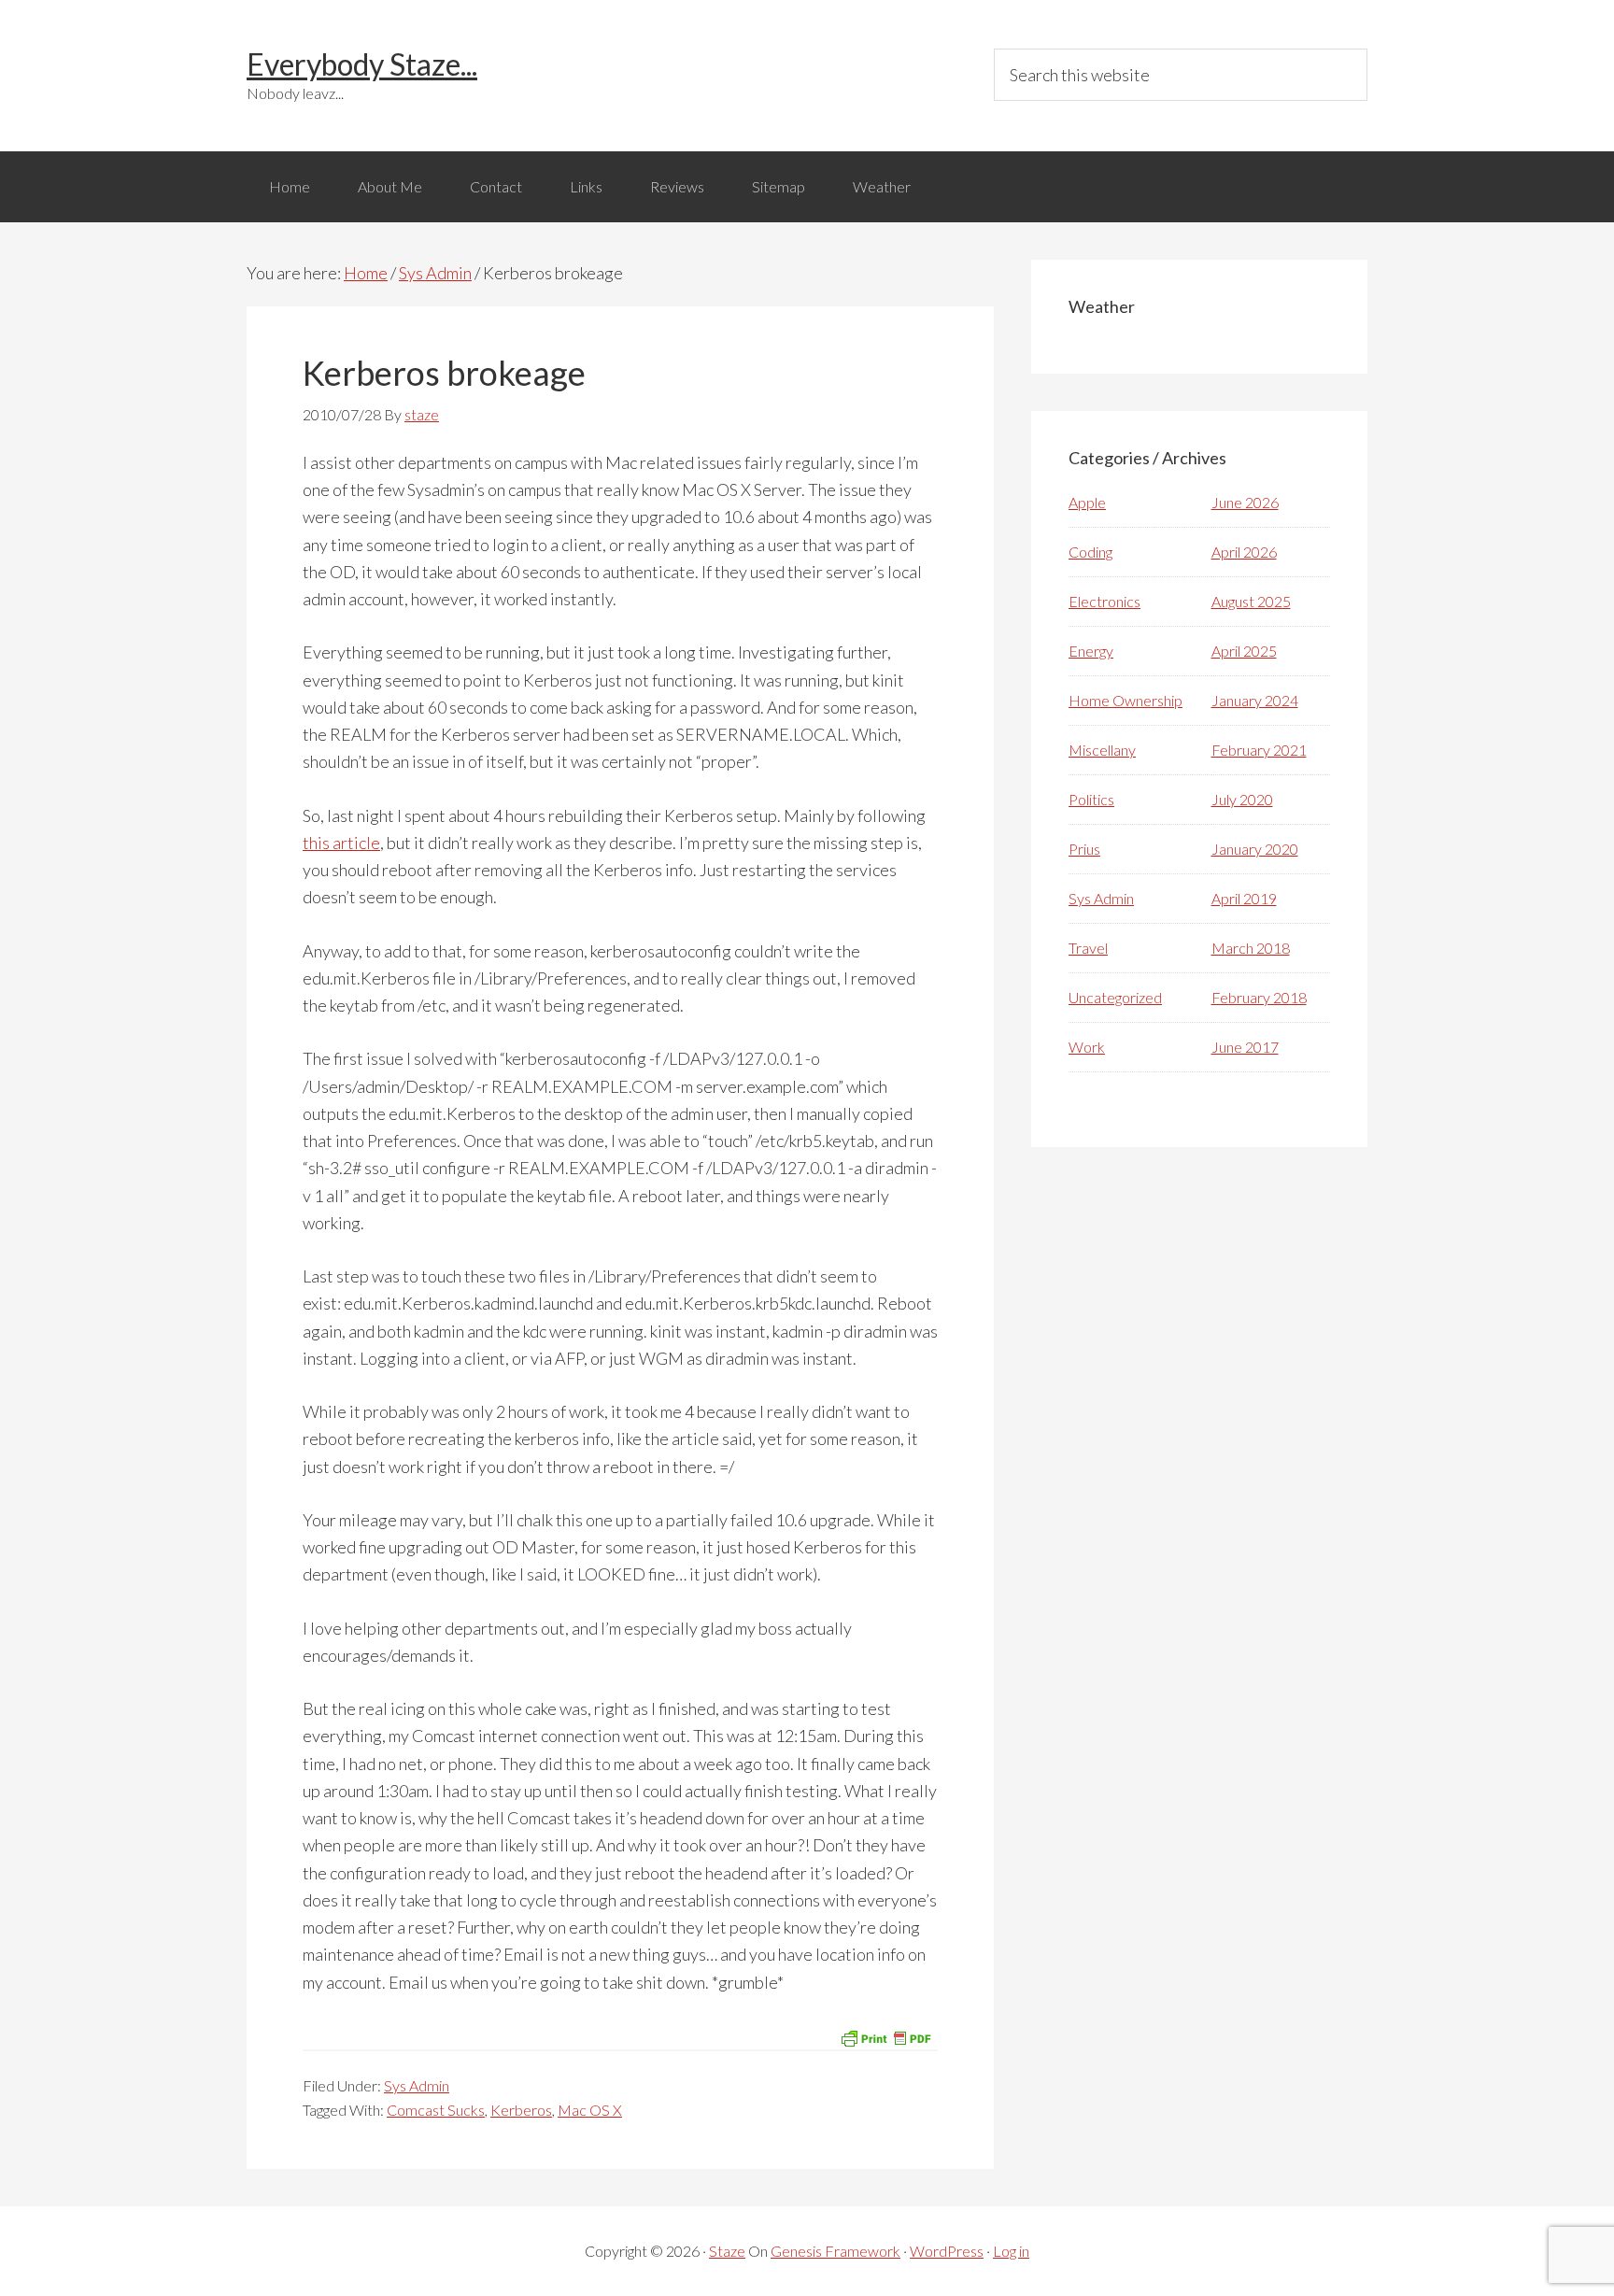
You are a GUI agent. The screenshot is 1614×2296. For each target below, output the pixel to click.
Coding (1090, 552)
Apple (1087, 502)
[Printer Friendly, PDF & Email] (885, 2037)
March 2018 (1251, 948)
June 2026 (1245, 502)
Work (1087, 1047)
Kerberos (521, 2110)
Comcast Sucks (436, 2110)
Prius (1084, 849)
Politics (1091, 799)
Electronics (1104, 601)
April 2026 (1244, 552)
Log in (1011, 2251)
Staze (727, 2251)
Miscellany (1102, 750)
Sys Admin (417, 2085)
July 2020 (1242, 799)
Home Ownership (1126, 700)
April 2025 (1244, 651)
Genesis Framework (835, 2251)
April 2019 (1244, 898)
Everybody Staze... (362, 64)
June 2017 (1245, 1047)
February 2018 (1259, 997)
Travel (1088, 948)
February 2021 (1259, 750)
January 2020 (1255, 849)
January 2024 (1255, 700)
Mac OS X (590, 2110)
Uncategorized (1115, 997)
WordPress (947, 2251)
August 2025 (1251, 601)
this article (341, 843)
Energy (1091, 651)
